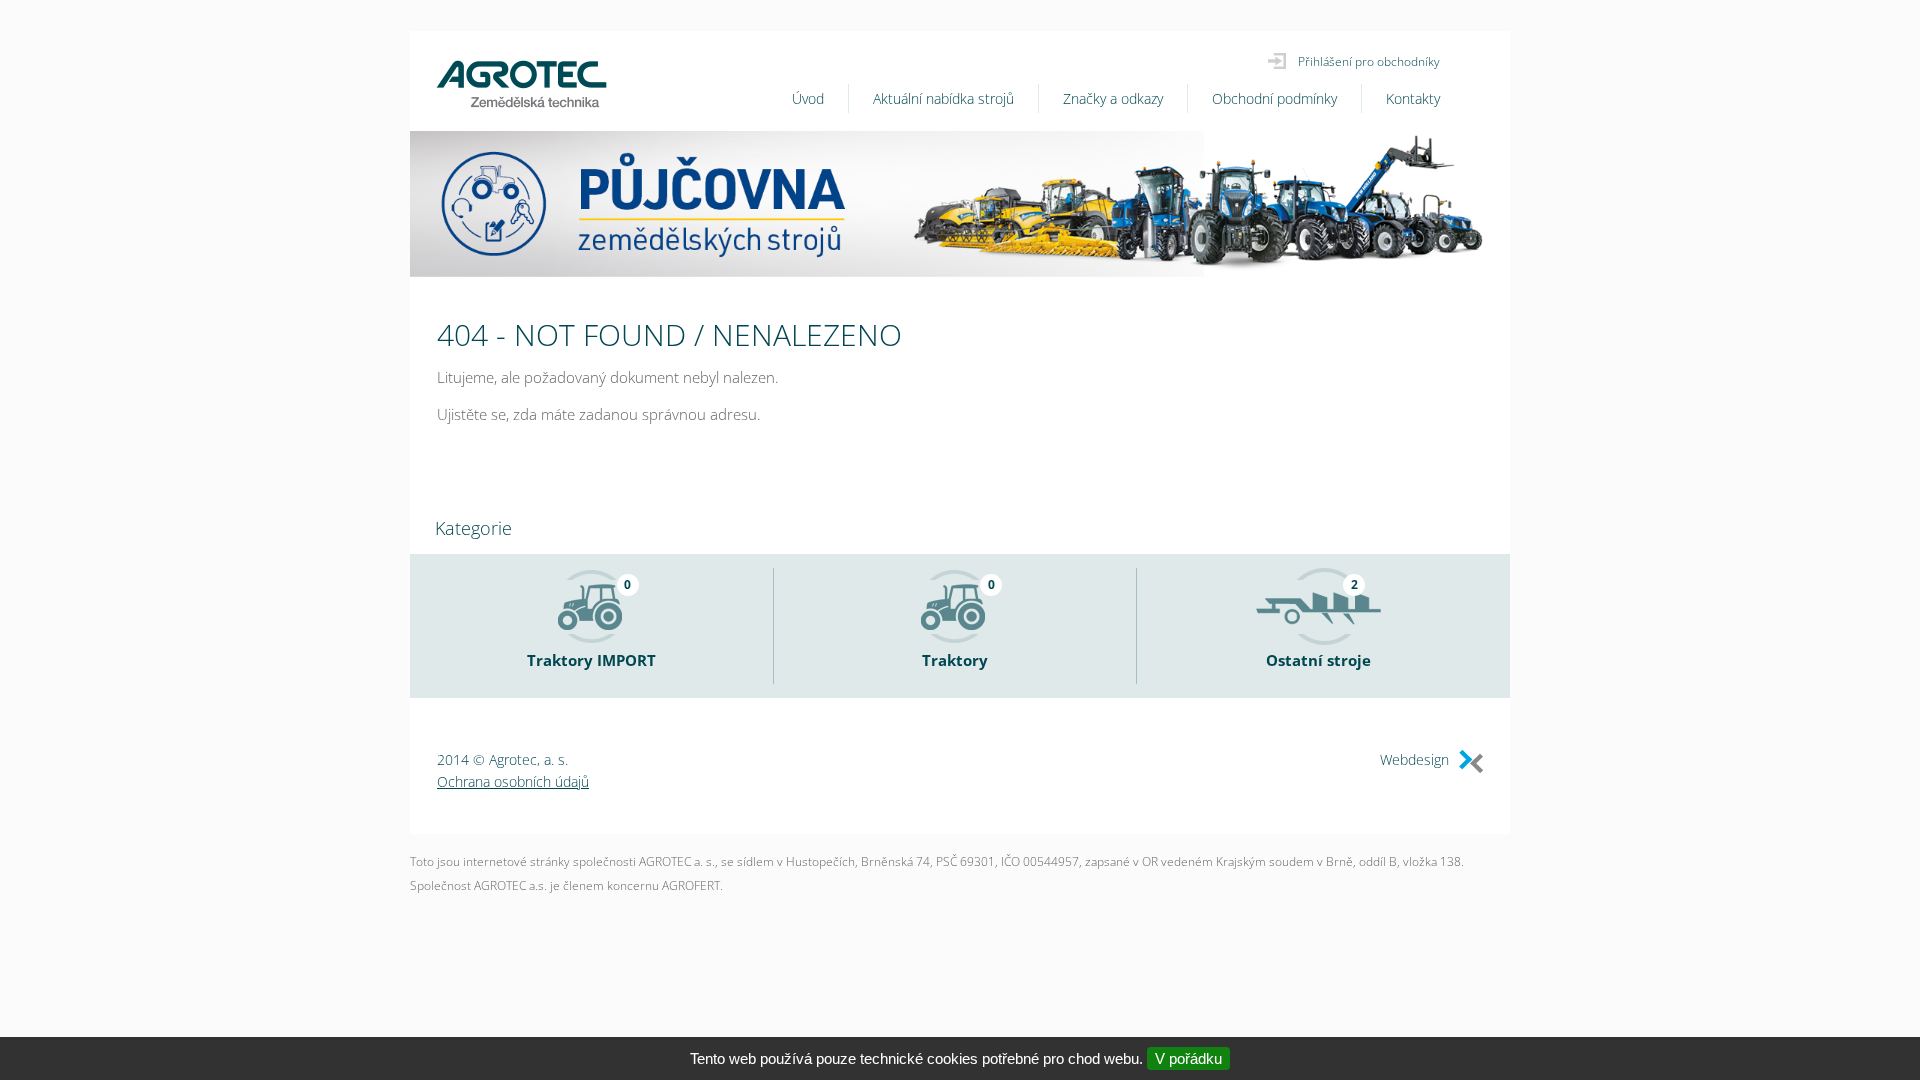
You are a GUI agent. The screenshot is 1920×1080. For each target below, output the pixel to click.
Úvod (808, 98)
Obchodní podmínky (1274, 98)
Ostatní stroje (1318, 660)
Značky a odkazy (1113, 98)
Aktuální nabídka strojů (943, 98)
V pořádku (1188, 1058)
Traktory (955, 660)
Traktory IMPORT (591, 660)
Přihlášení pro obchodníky (1369, 61)
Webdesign (1414, 759)
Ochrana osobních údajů (513, 781)
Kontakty (1413, 98)
